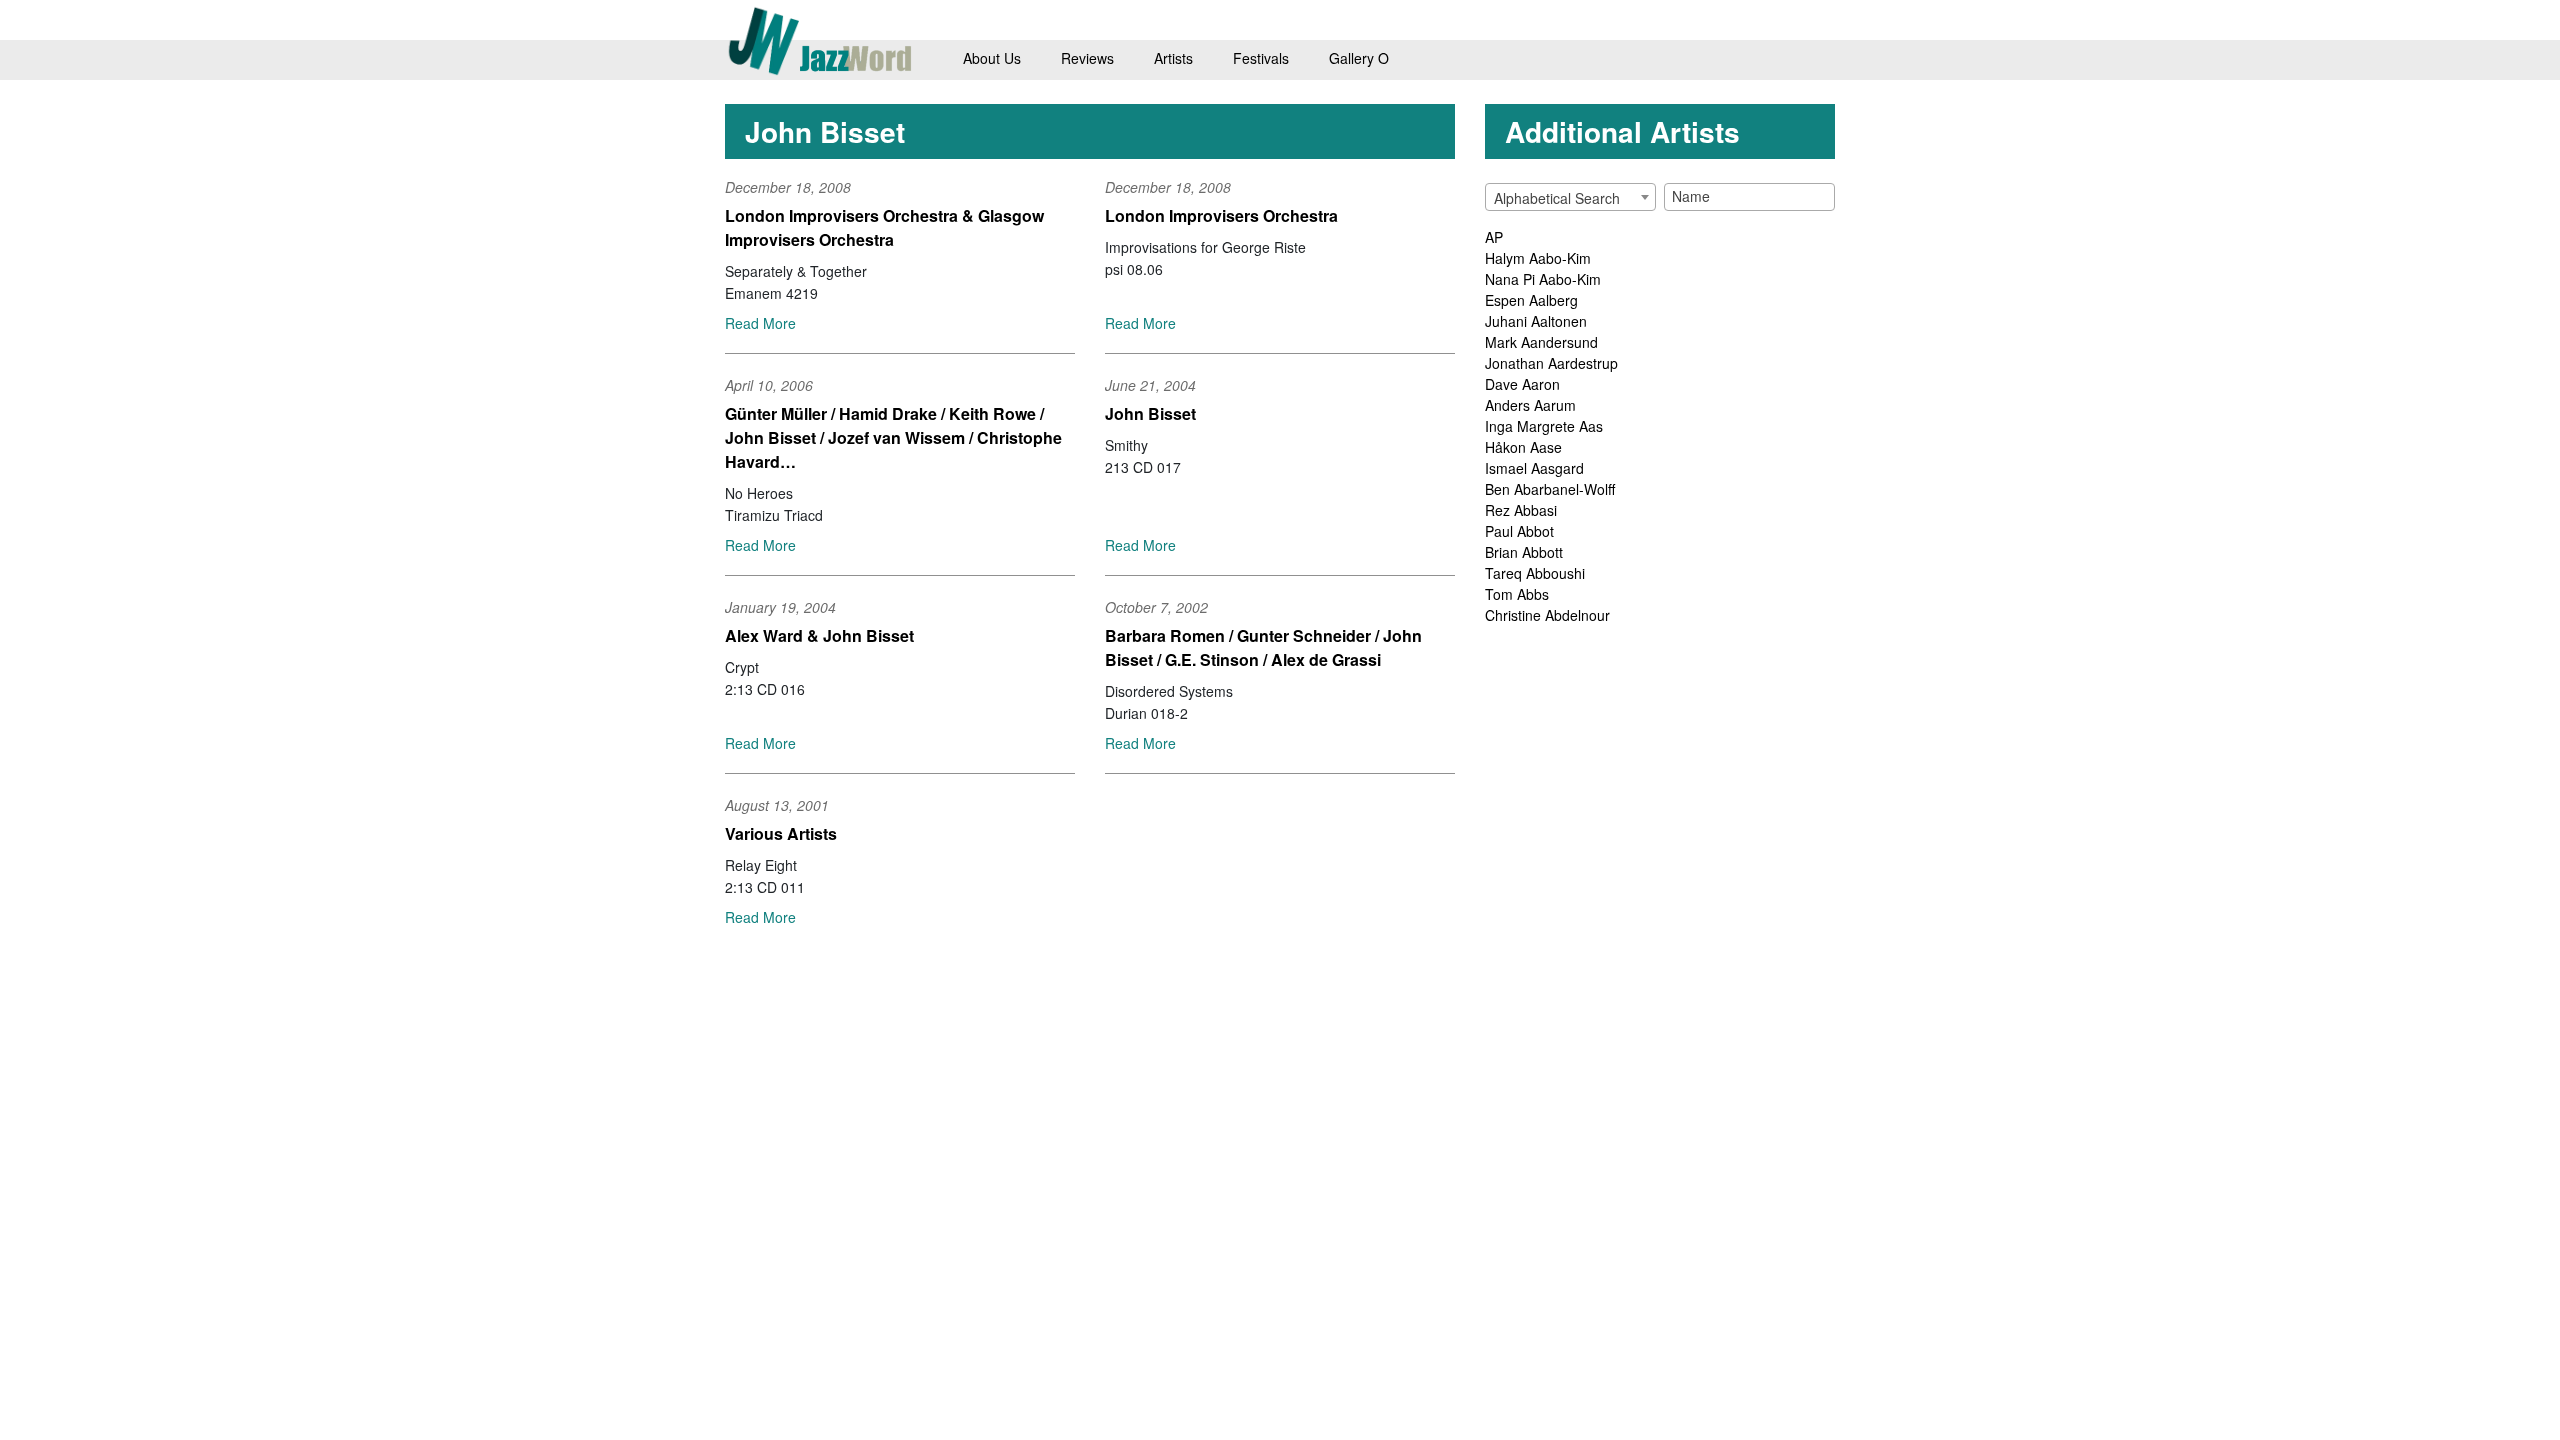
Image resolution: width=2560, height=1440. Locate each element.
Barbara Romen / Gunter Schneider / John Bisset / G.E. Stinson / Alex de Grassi (1263, 647)
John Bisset (1150, 413)
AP (1494, 237)
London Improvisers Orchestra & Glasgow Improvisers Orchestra (884, 227)
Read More (760, 323)
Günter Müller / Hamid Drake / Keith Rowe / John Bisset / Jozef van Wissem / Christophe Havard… (893, 437)
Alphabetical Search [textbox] (1557, 198)
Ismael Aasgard (1534, 468)
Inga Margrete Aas (1544, 426)
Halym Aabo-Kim (1538, 258)
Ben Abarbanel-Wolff (1550, 489)
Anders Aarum (1530, 405)
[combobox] (1570, 197)
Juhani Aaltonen (1536, 321)
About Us (992, 58)
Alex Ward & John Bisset (819, 635)
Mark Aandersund (1541, 342)
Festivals (1261, 58)
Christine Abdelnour (1547, 615)
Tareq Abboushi (1535, 573)
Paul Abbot (1519, 531)
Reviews (1087, 58)
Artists (1173, 58)
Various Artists (781, 833)
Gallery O (1359, 58)
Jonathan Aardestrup (1551, 363)
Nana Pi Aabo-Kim (1543, 279)
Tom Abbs (1517, 594)
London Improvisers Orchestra (1221, 215)
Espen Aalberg (1531, 300)
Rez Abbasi (1521, 510)
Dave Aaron (1522, 384)
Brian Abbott (1524, 552)
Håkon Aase (1523, 447)
